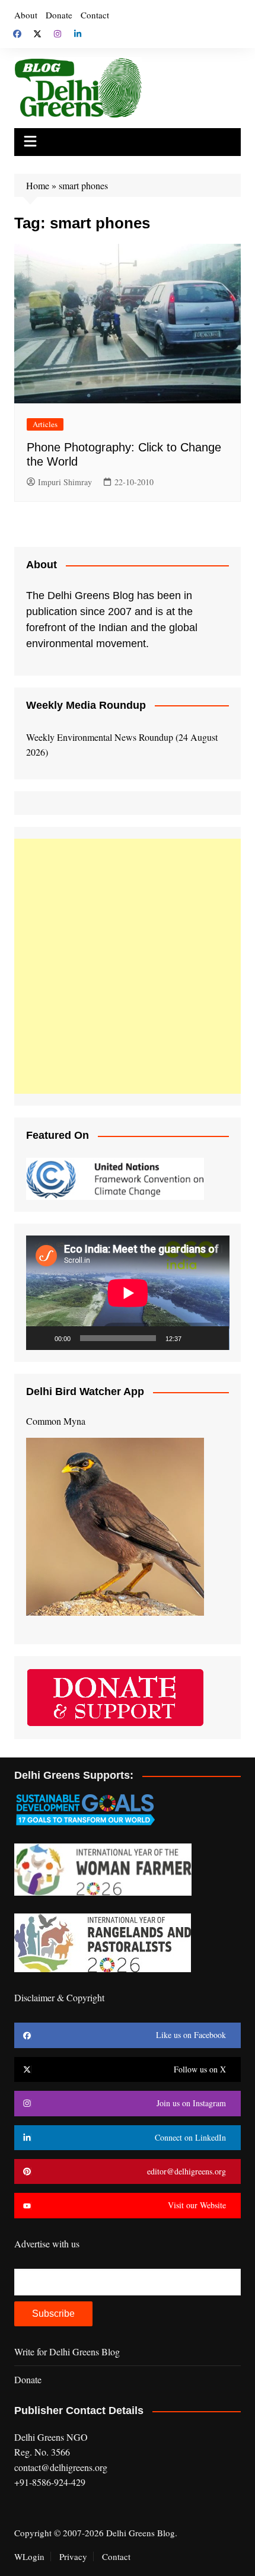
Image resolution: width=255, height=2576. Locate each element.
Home (38, 185)
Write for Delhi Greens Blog (67, 2351)
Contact (95, 15)
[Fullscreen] (213, 1338)
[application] (128, 1293)
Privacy (73, 2556)
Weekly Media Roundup (86, 705)
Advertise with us (47, 2244)
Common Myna (56, 1421)
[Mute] (195, 1338)
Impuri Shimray (65, 482)
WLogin (29, 2556)
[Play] (42, 1338)
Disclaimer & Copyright (59, 1997)
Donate (59, 15)
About (26, 15)
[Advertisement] (128, 966)
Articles (45, 424)
